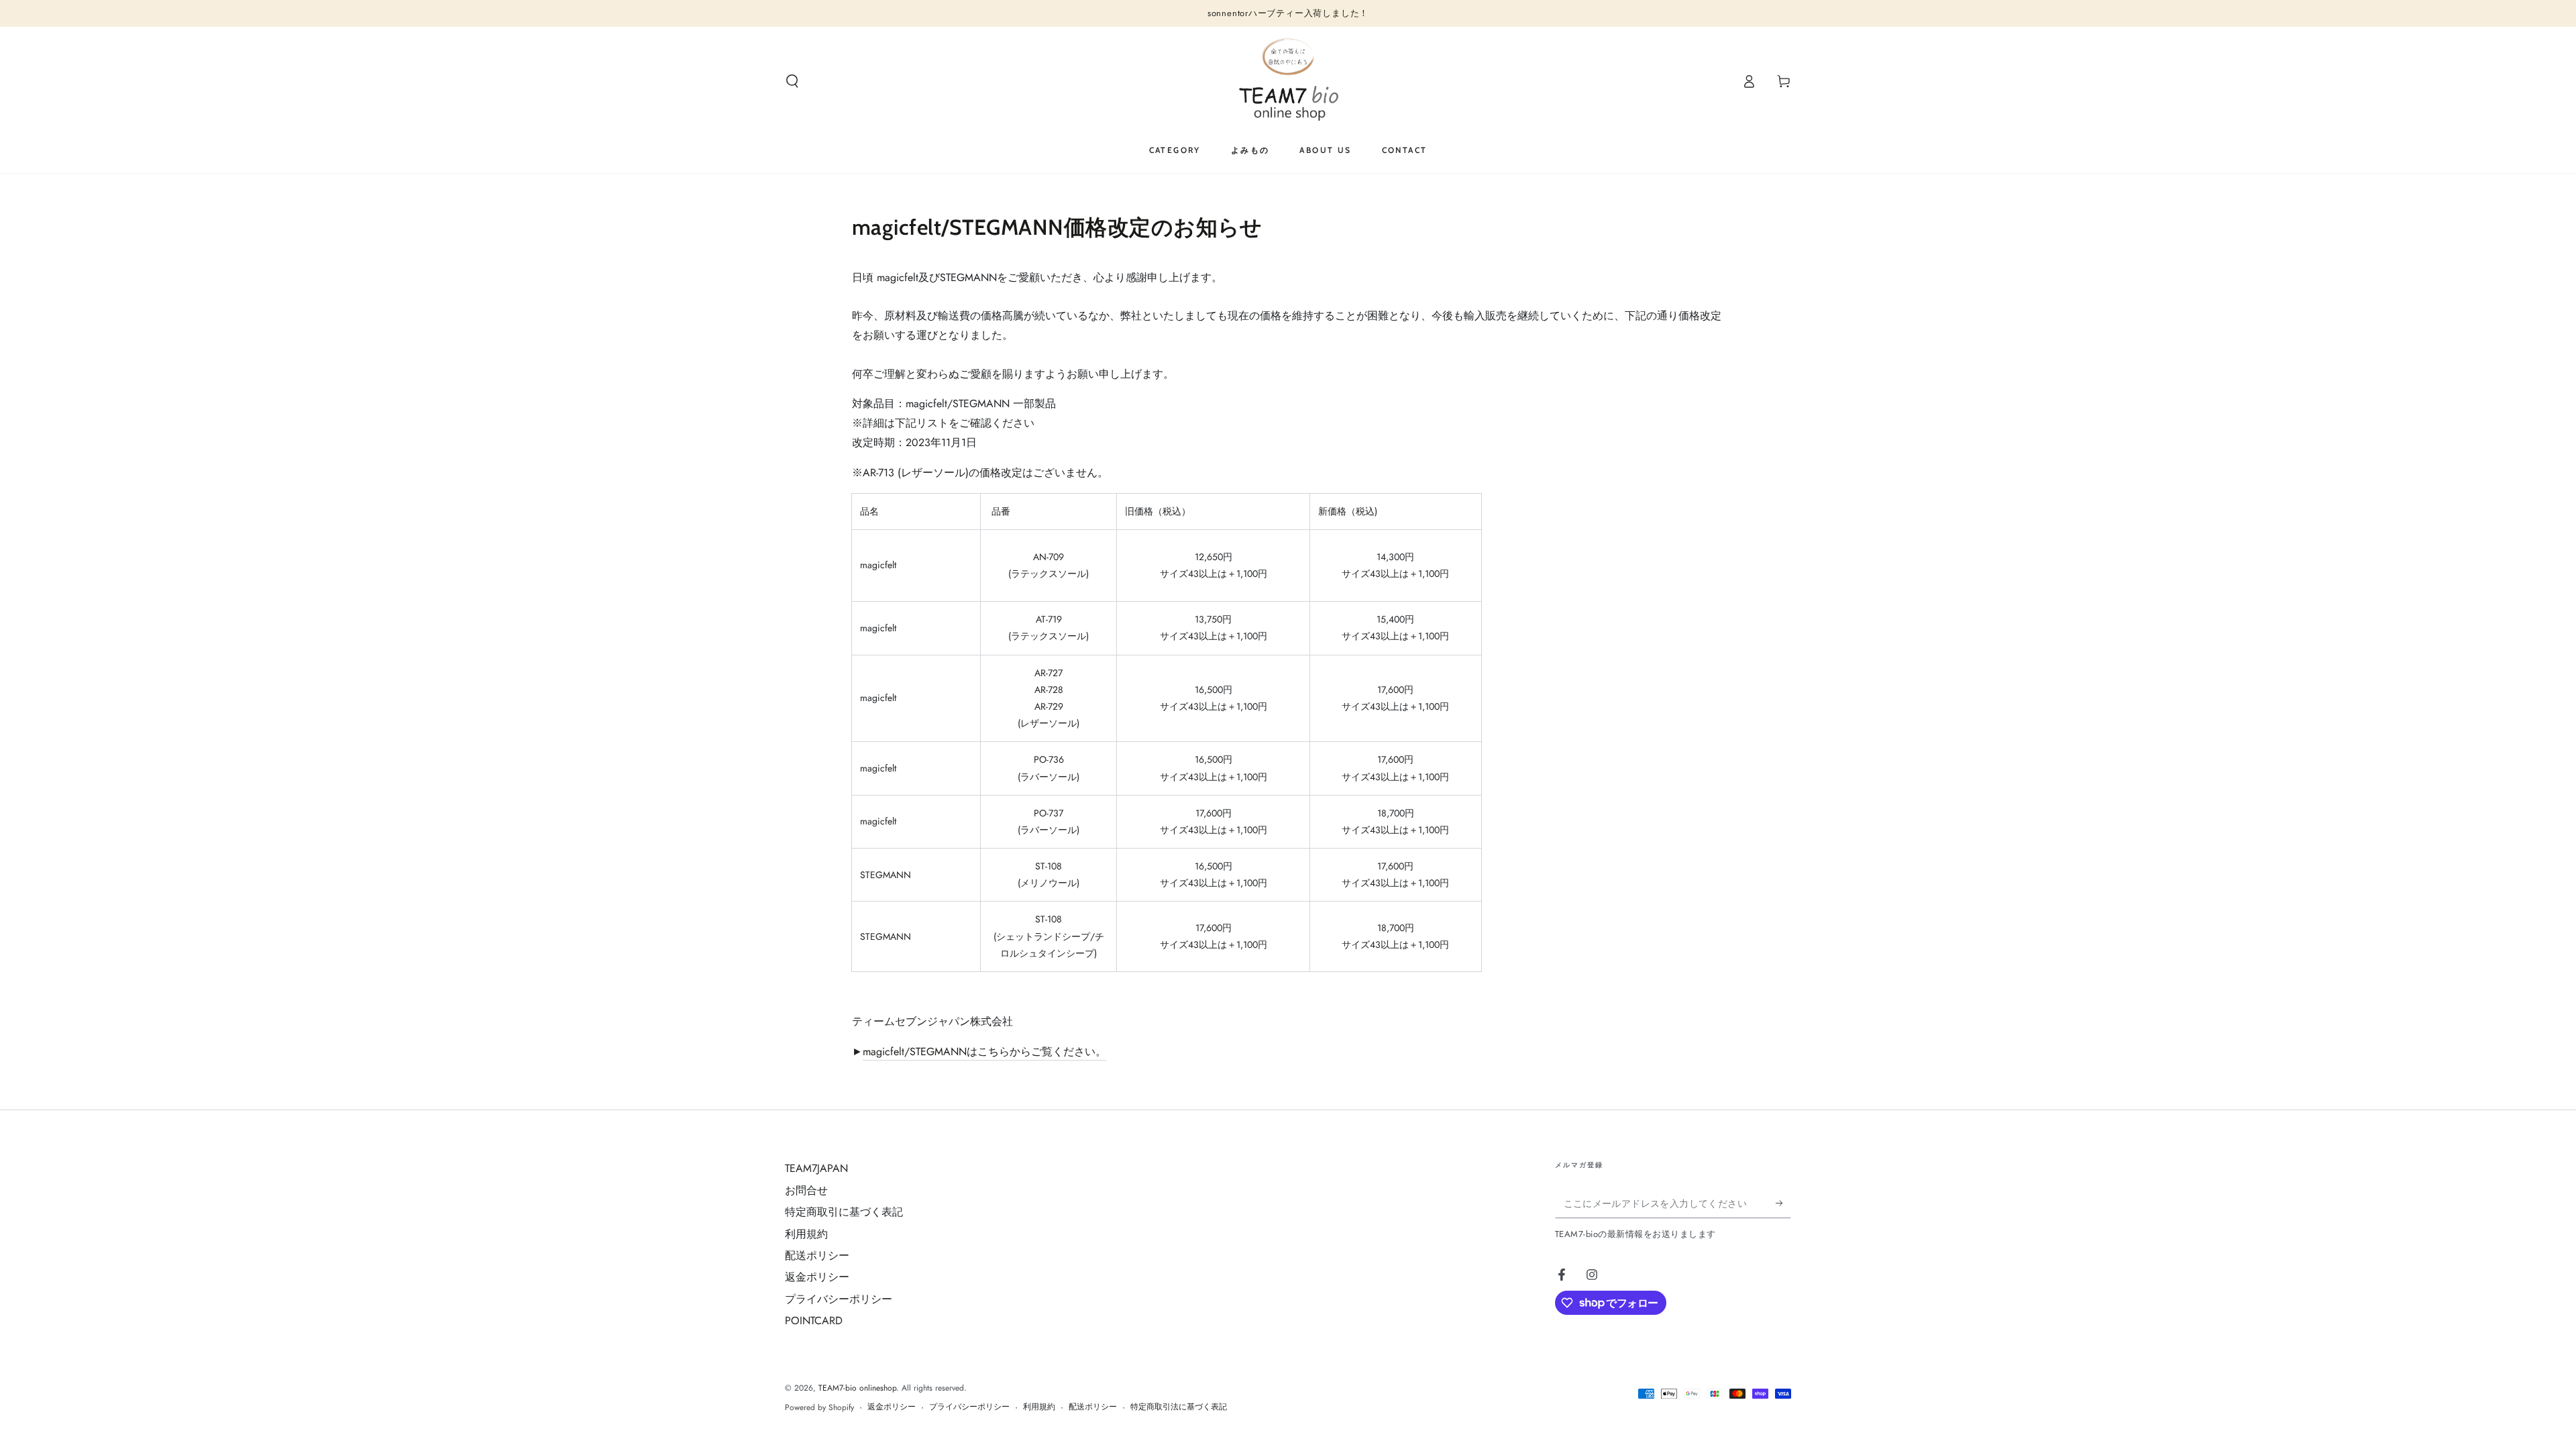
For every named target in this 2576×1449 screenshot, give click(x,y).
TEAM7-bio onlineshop (857, 1388)
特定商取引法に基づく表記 (1179, 1407)
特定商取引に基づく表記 (844, 1212)
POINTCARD (814, 1321)
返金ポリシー (817, 1277)
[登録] (1783, 1203)
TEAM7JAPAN (816, 1168)
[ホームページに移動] (1288, 81)
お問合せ (806, 1190)
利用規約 (806, 1234)
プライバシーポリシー (839, 1299)
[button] (792, 81)
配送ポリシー (817, 1255)
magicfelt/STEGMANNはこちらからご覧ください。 (984, 1052)
